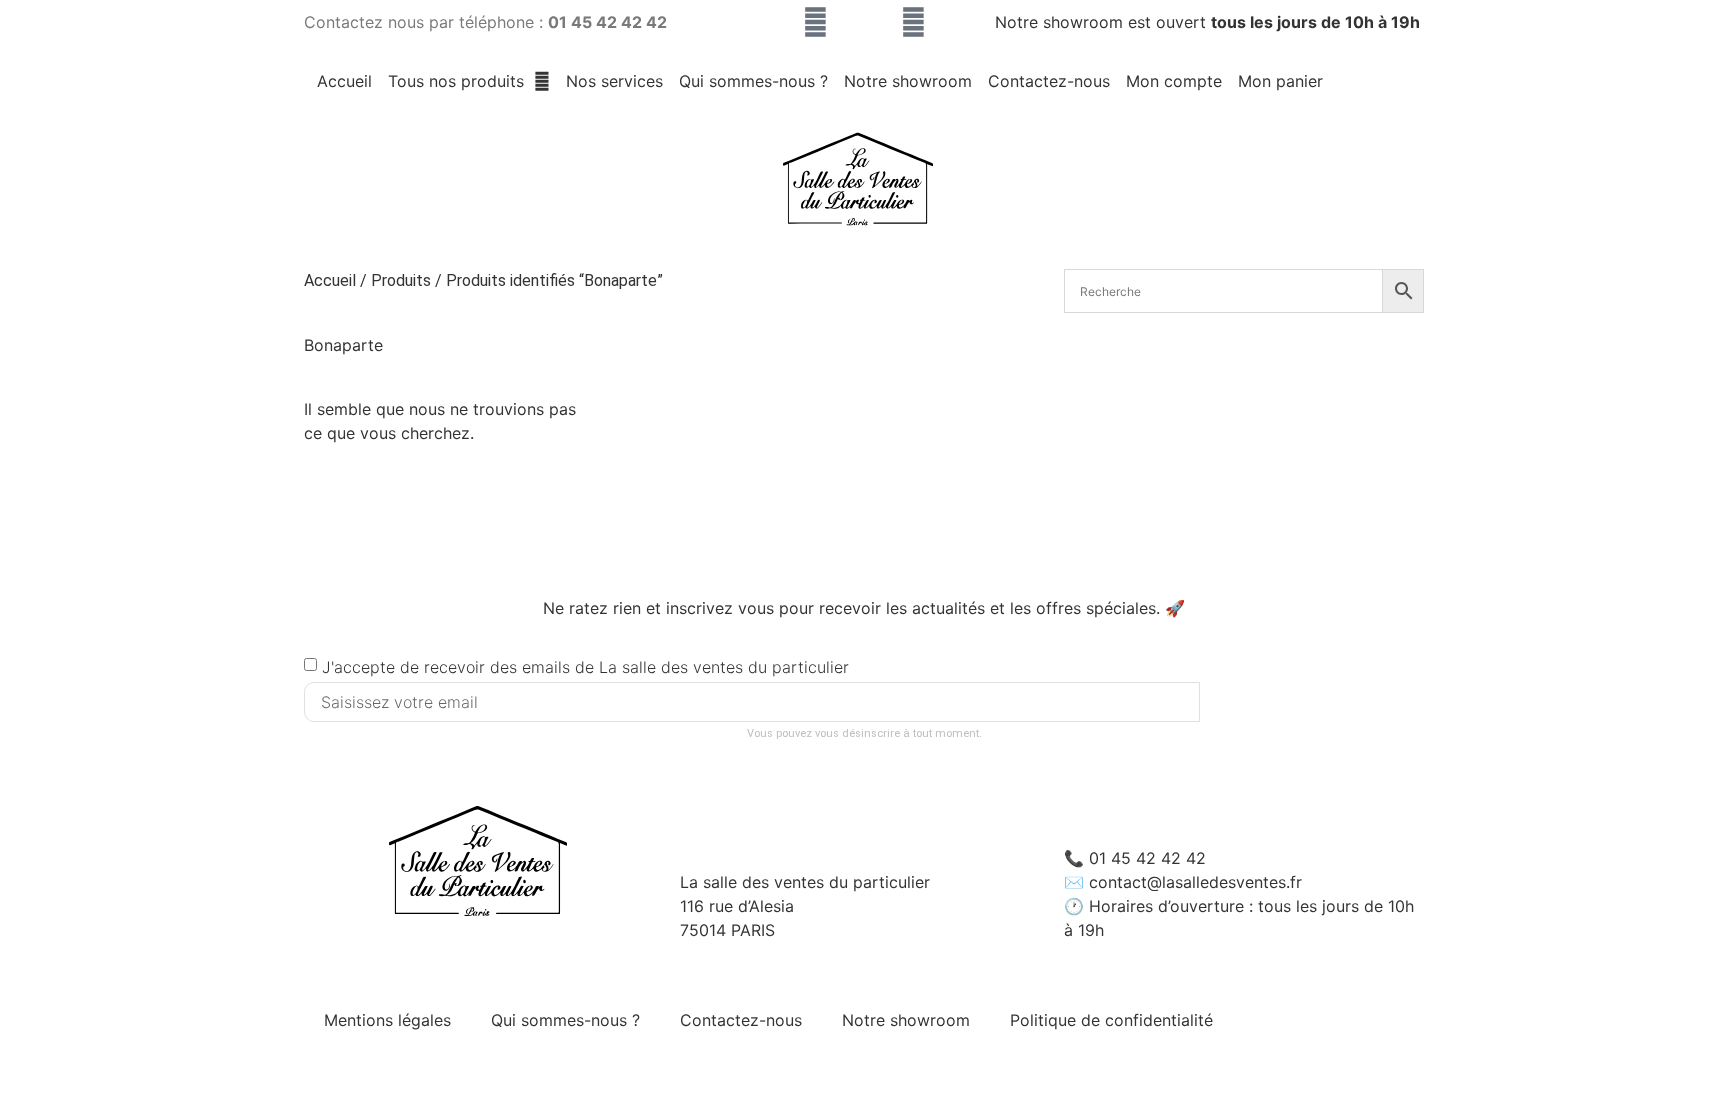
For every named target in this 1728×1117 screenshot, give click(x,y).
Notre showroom (908, 81)
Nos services (614, 81)
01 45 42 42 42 (1147, 858)
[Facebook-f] (913, 22)
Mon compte (1174, 81)
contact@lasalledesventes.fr (1195, 882)
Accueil (344, 81)
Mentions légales (387, 1020)
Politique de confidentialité (1111, 1020)
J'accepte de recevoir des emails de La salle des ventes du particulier (585, 667)
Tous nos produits (456, 81)
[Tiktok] (864, 22)
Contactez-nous (1049, 81)
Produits (401, 280)
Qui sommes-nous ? (753, 81)
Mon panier (1280, 81)
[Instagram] (815, 22)
